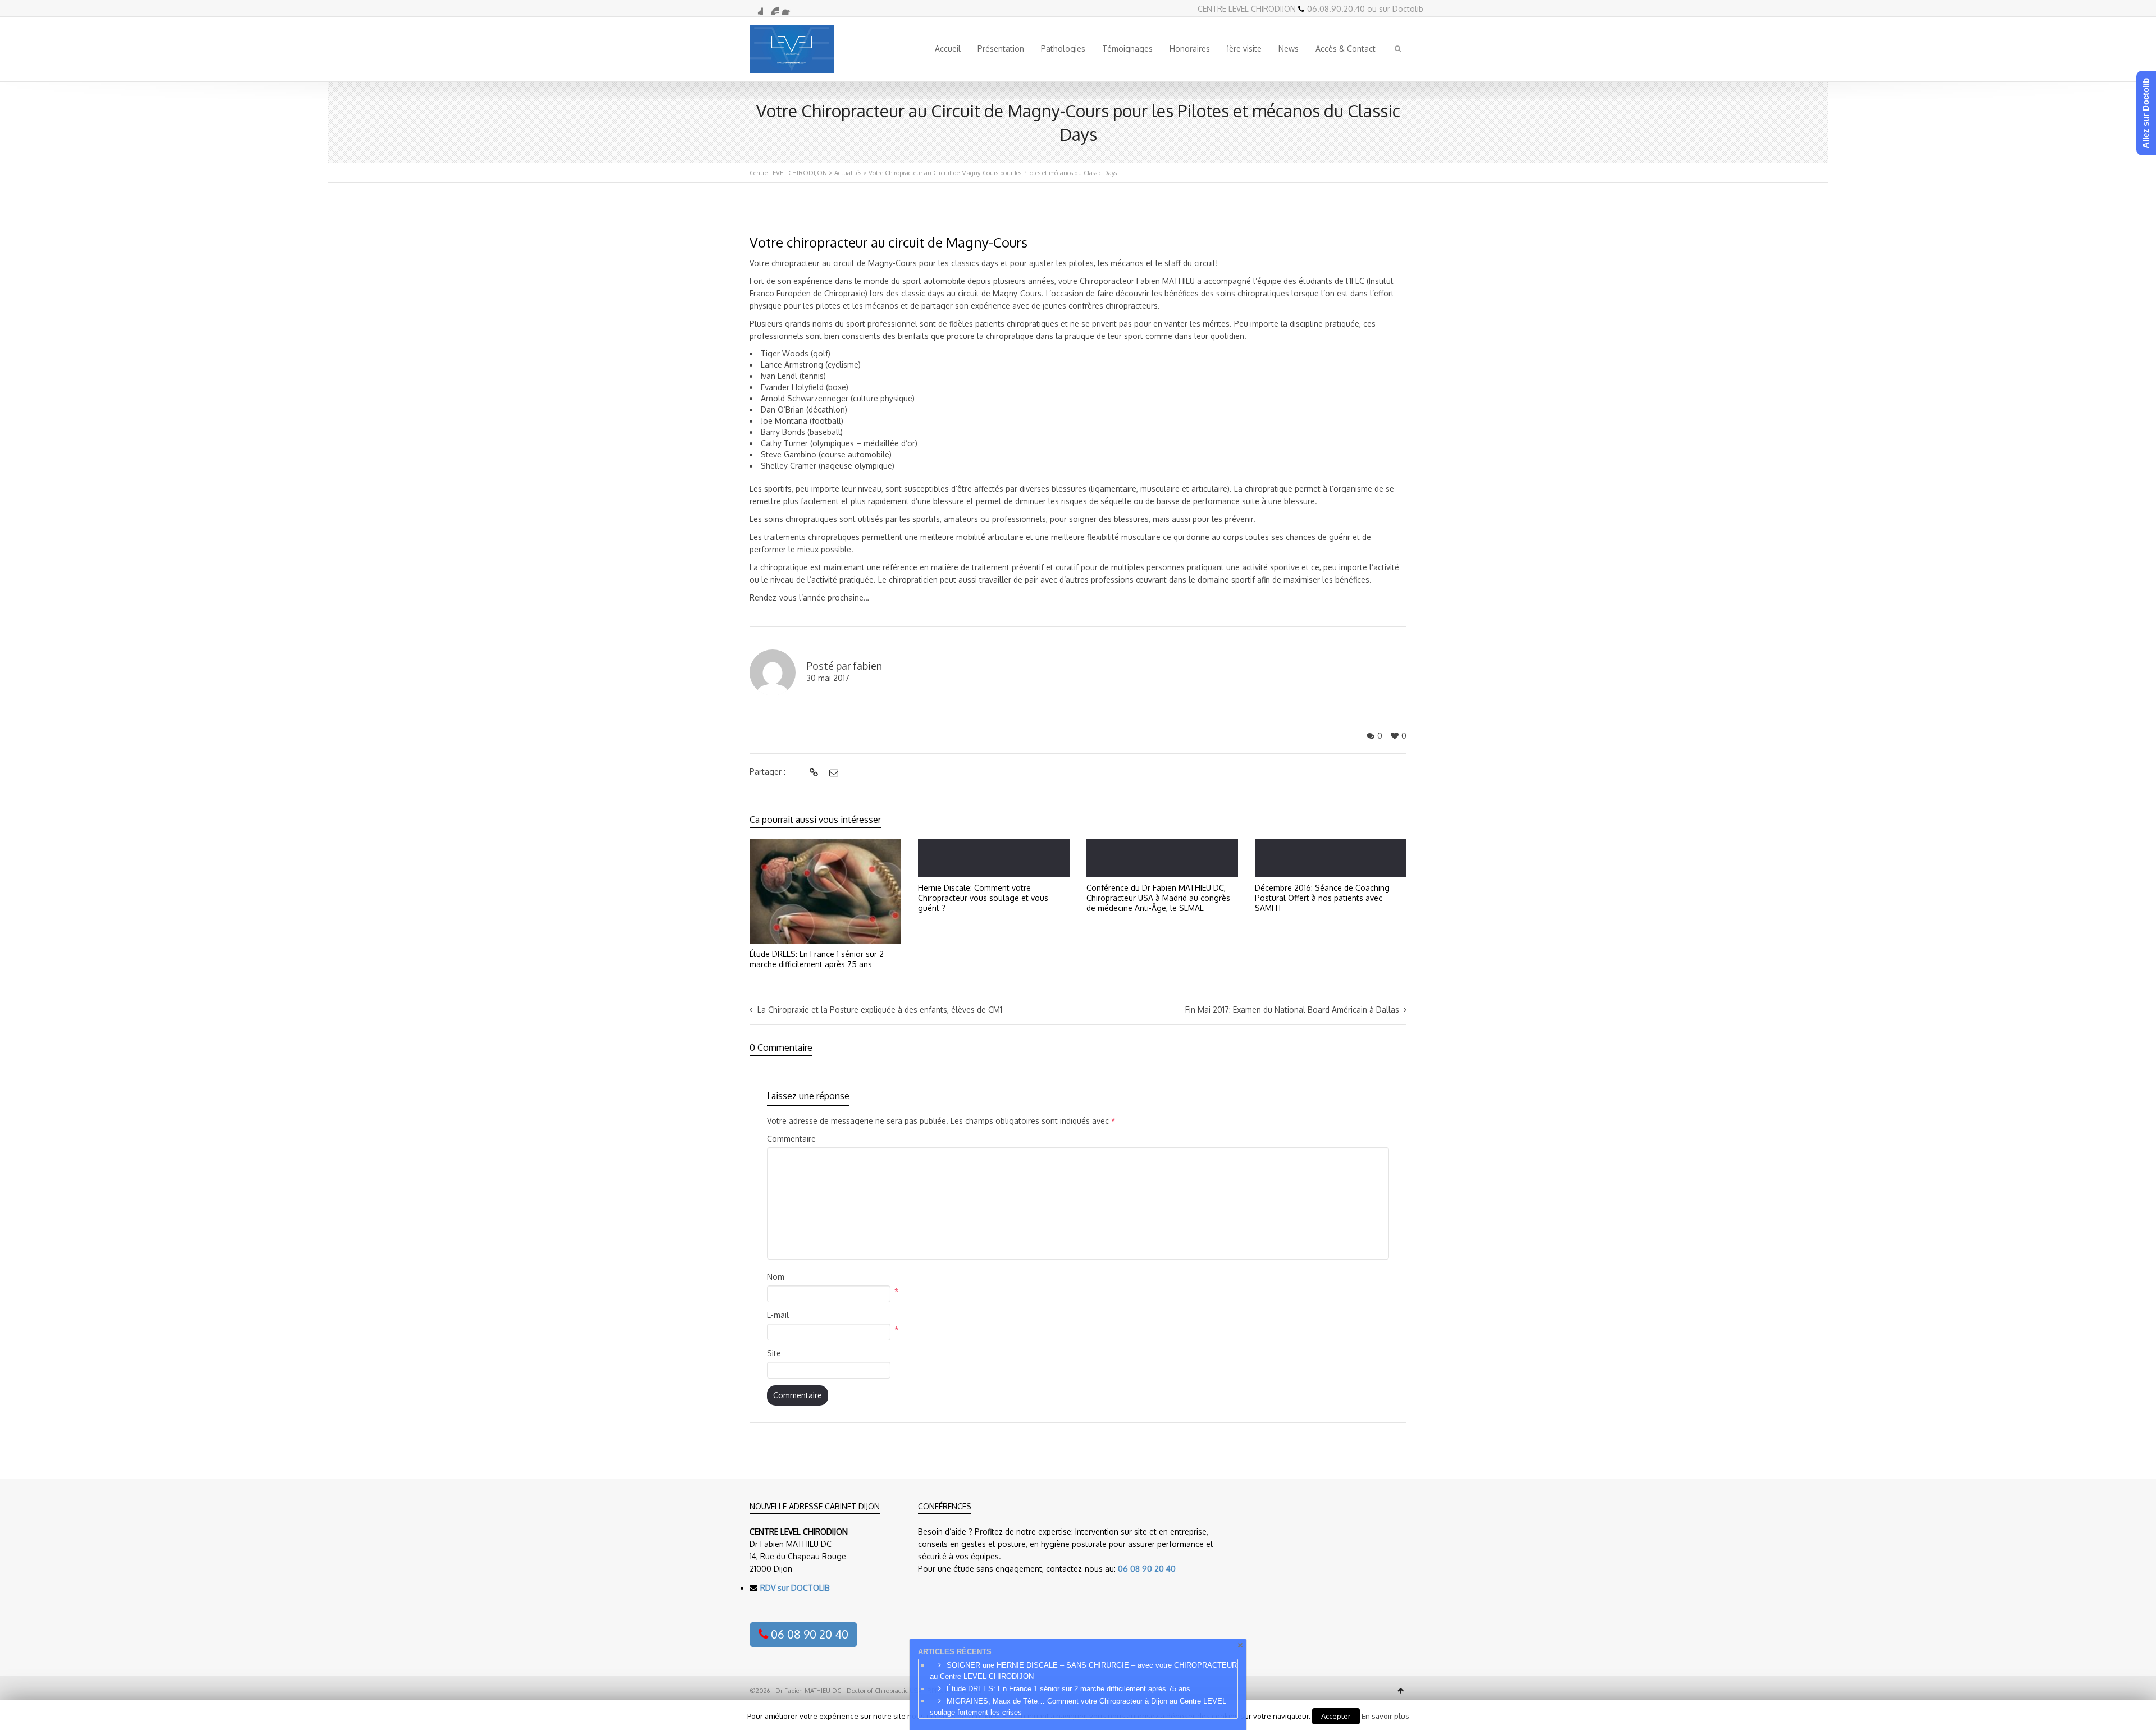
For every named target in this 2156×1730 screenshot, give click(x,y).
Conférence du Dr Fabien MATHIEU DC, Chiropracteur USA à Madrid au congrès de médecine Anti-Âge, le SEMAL (1158, 898)
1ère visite (1244, 49)
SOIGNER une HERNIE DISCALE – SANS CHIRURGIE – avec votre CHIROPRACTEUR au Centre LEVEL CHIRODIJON (1083, 1671)
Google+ (756, 8)
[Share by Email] (832, 772)
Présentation (1001, 49)
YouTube (773, 8)
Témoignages (1127, 49)
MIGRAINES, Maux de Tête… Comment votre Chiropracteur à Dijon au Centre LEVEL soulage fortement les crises (1078, 1707)
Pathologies (1063, 49)
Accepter (1336, 1716)
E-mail (778, 1315)
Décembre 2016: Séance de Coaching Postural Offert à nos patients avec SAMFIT (1322, 898)
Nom (776, 1277)
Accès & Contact (1346, 49)
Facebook (789, 8)
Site (774, 1353)
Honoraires (1190, 49)
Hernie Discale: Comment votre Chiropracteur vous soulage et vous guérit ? (983, 898)
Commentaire (791, 1139)
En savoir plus (1385, 1716)
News (1289, 49)
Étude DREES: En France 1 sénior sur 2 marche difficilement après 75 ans (817, 959)
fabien (867, 666)
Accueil (948, 49)
